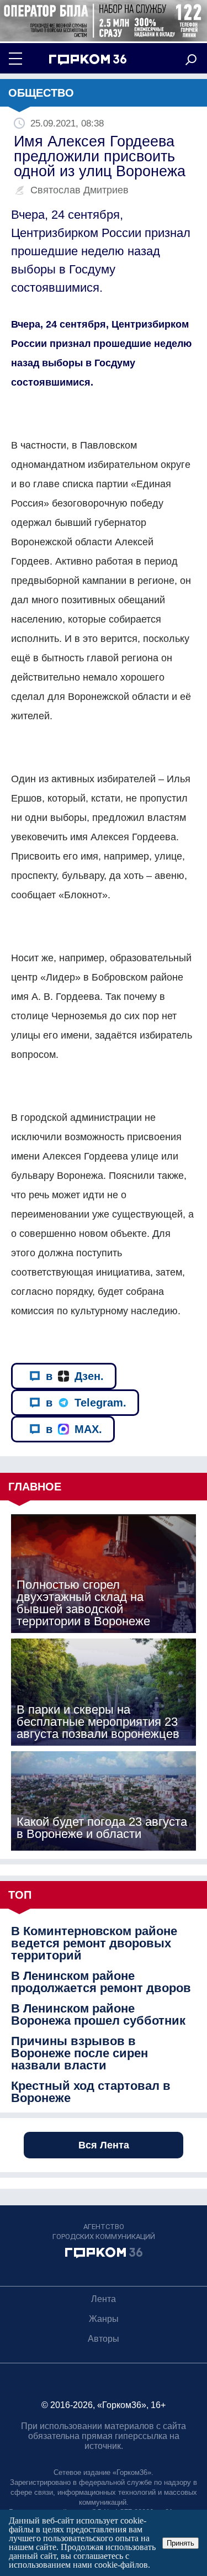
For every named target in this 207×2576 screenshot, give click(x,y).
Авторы (104, 2339)
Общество (41, 93)
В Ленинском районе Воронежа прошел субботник (98, 2015)
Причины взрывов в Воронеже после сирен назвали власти (79, 2053)
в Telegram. (86, 1403)
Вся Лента (104, 2145)
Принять (181, 2543)
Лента (104, 2299)
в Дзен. (75, 1376)
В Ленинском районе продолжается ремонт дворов (101, 1982)
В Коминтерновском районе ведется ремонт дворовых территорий (94, 1943)
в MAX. (74, 1429)
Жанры (104, 2319)
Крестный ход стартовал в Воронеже (91, 2092)
